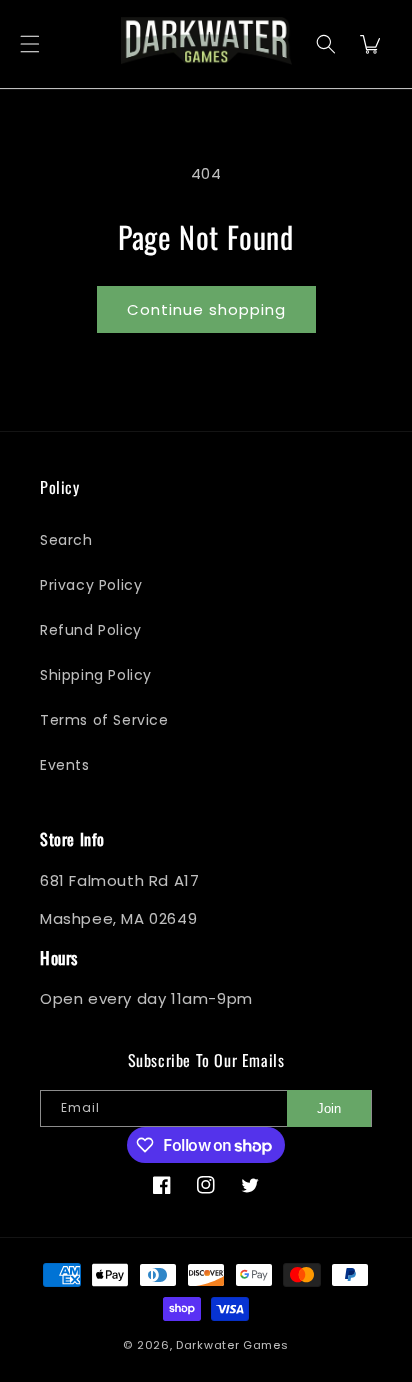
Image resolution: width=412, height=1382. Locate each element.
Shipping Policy (96, 675)
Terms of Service (104, 720)
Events (65, 765)
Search (66, 540)
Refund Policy (91, 630)
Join (329, 1108)
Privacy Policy (91, 585)
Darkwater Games (232, 1345)
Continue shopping (206, 309)
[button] (30, 44)
